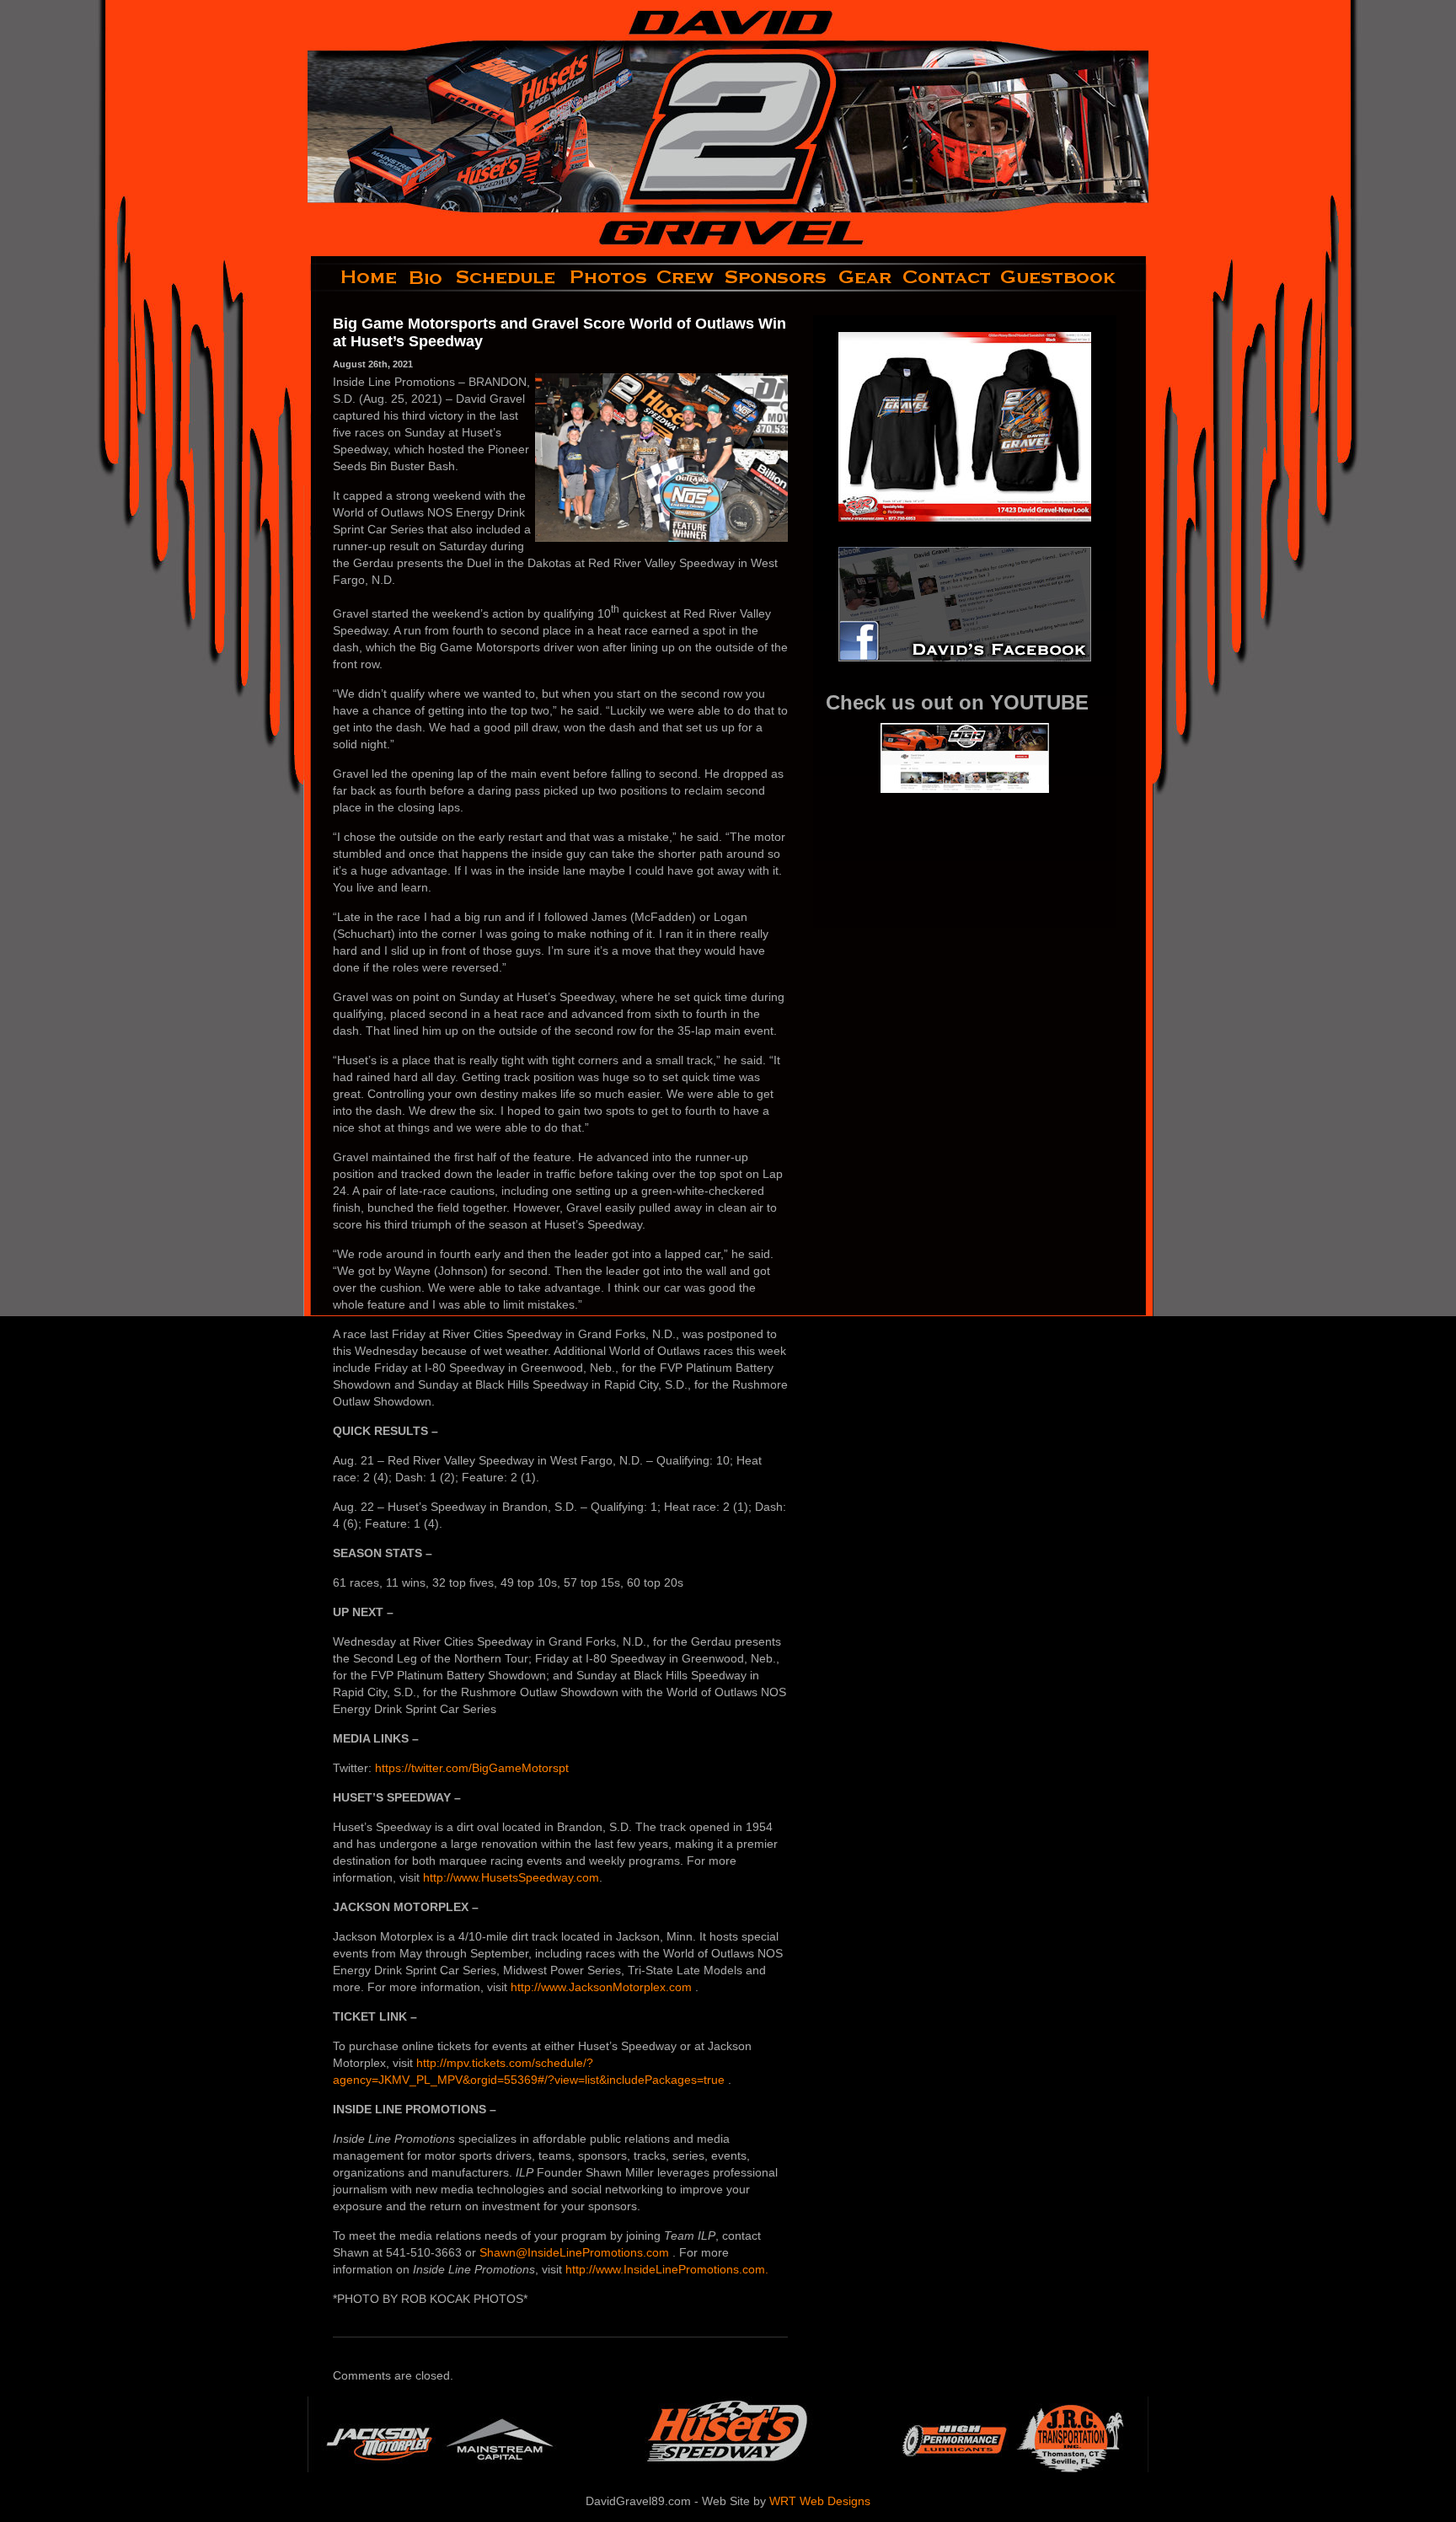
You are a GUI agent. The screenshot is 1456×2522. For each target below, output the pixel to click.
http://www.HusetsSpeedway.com (511, 1877)
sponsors (776, 277)
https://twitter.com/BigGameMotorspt (472, 1768)
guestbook (1072, 277)
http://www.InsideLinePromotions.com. (667, 2269)
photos (607, 277)
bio (427, 277)
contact (947, 277)
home (355, 277)
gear (865, 277)
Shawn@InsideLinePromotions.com (576, 2252)
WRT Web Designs (820, 2501)
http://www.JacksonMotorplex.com (603, 1987)
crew (686, 277)
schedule (507, 277)
